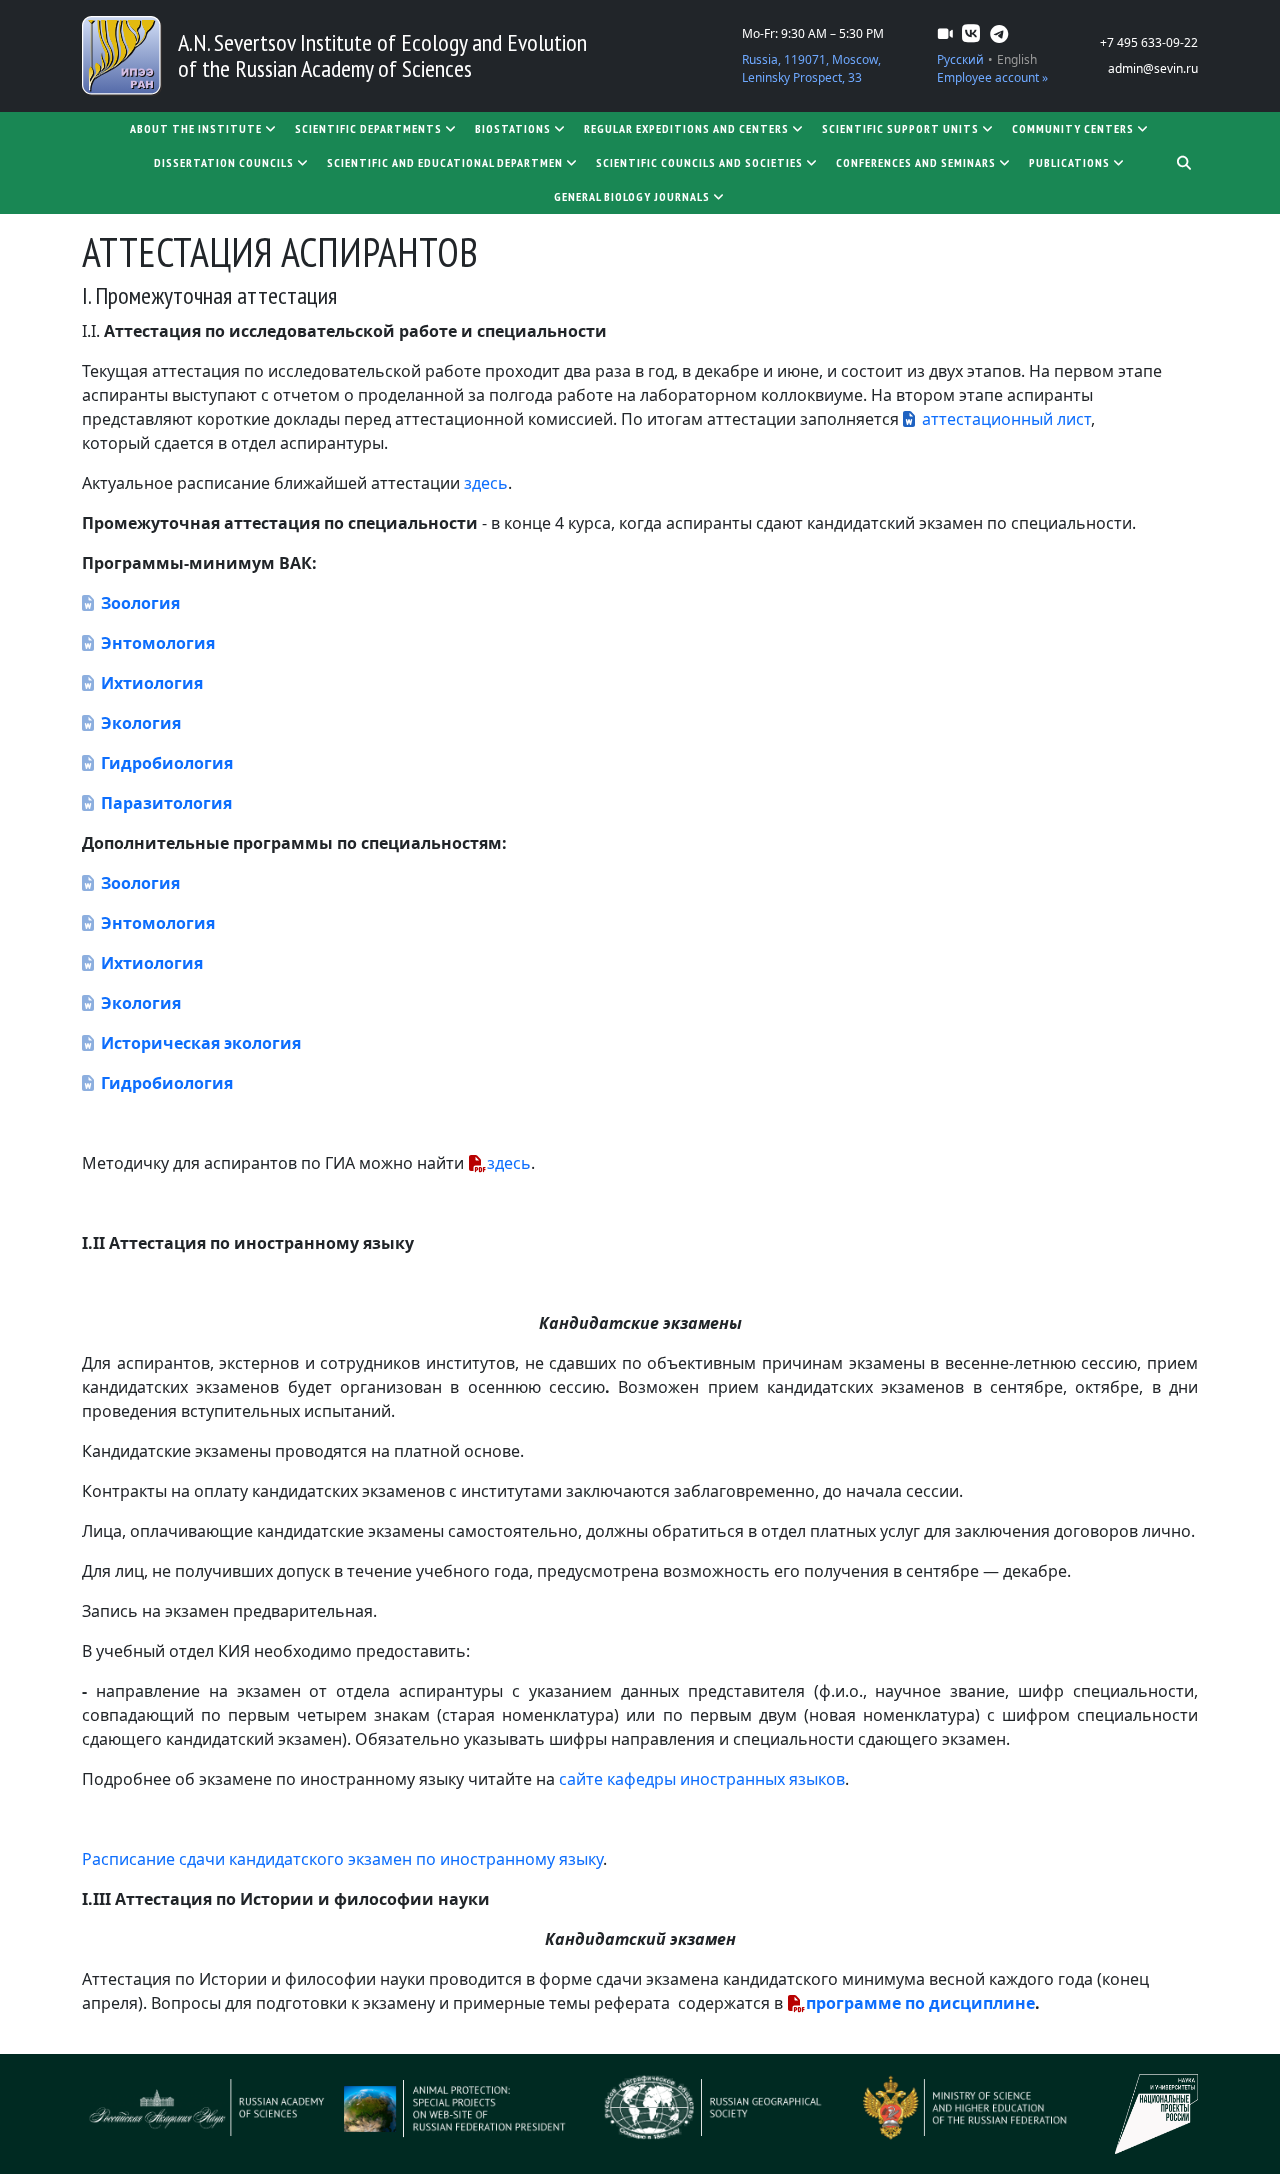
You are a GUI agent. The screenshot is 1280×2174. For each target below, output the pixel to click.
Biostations (513, 128)
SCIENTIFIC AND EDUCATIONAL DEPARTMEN (445, 162)
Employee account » (992, 77)
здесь (486, 483)
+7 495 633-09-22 (1149, 42)
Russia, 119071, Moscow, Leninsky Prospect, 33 (811, 68)
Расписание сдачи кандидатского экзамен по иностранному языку (342, 1859)
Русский (960, 59)
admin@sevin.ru (1153, 68)
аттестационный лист (1006, 419)
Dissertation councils (224, 162)
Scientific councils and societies (699, 162)
